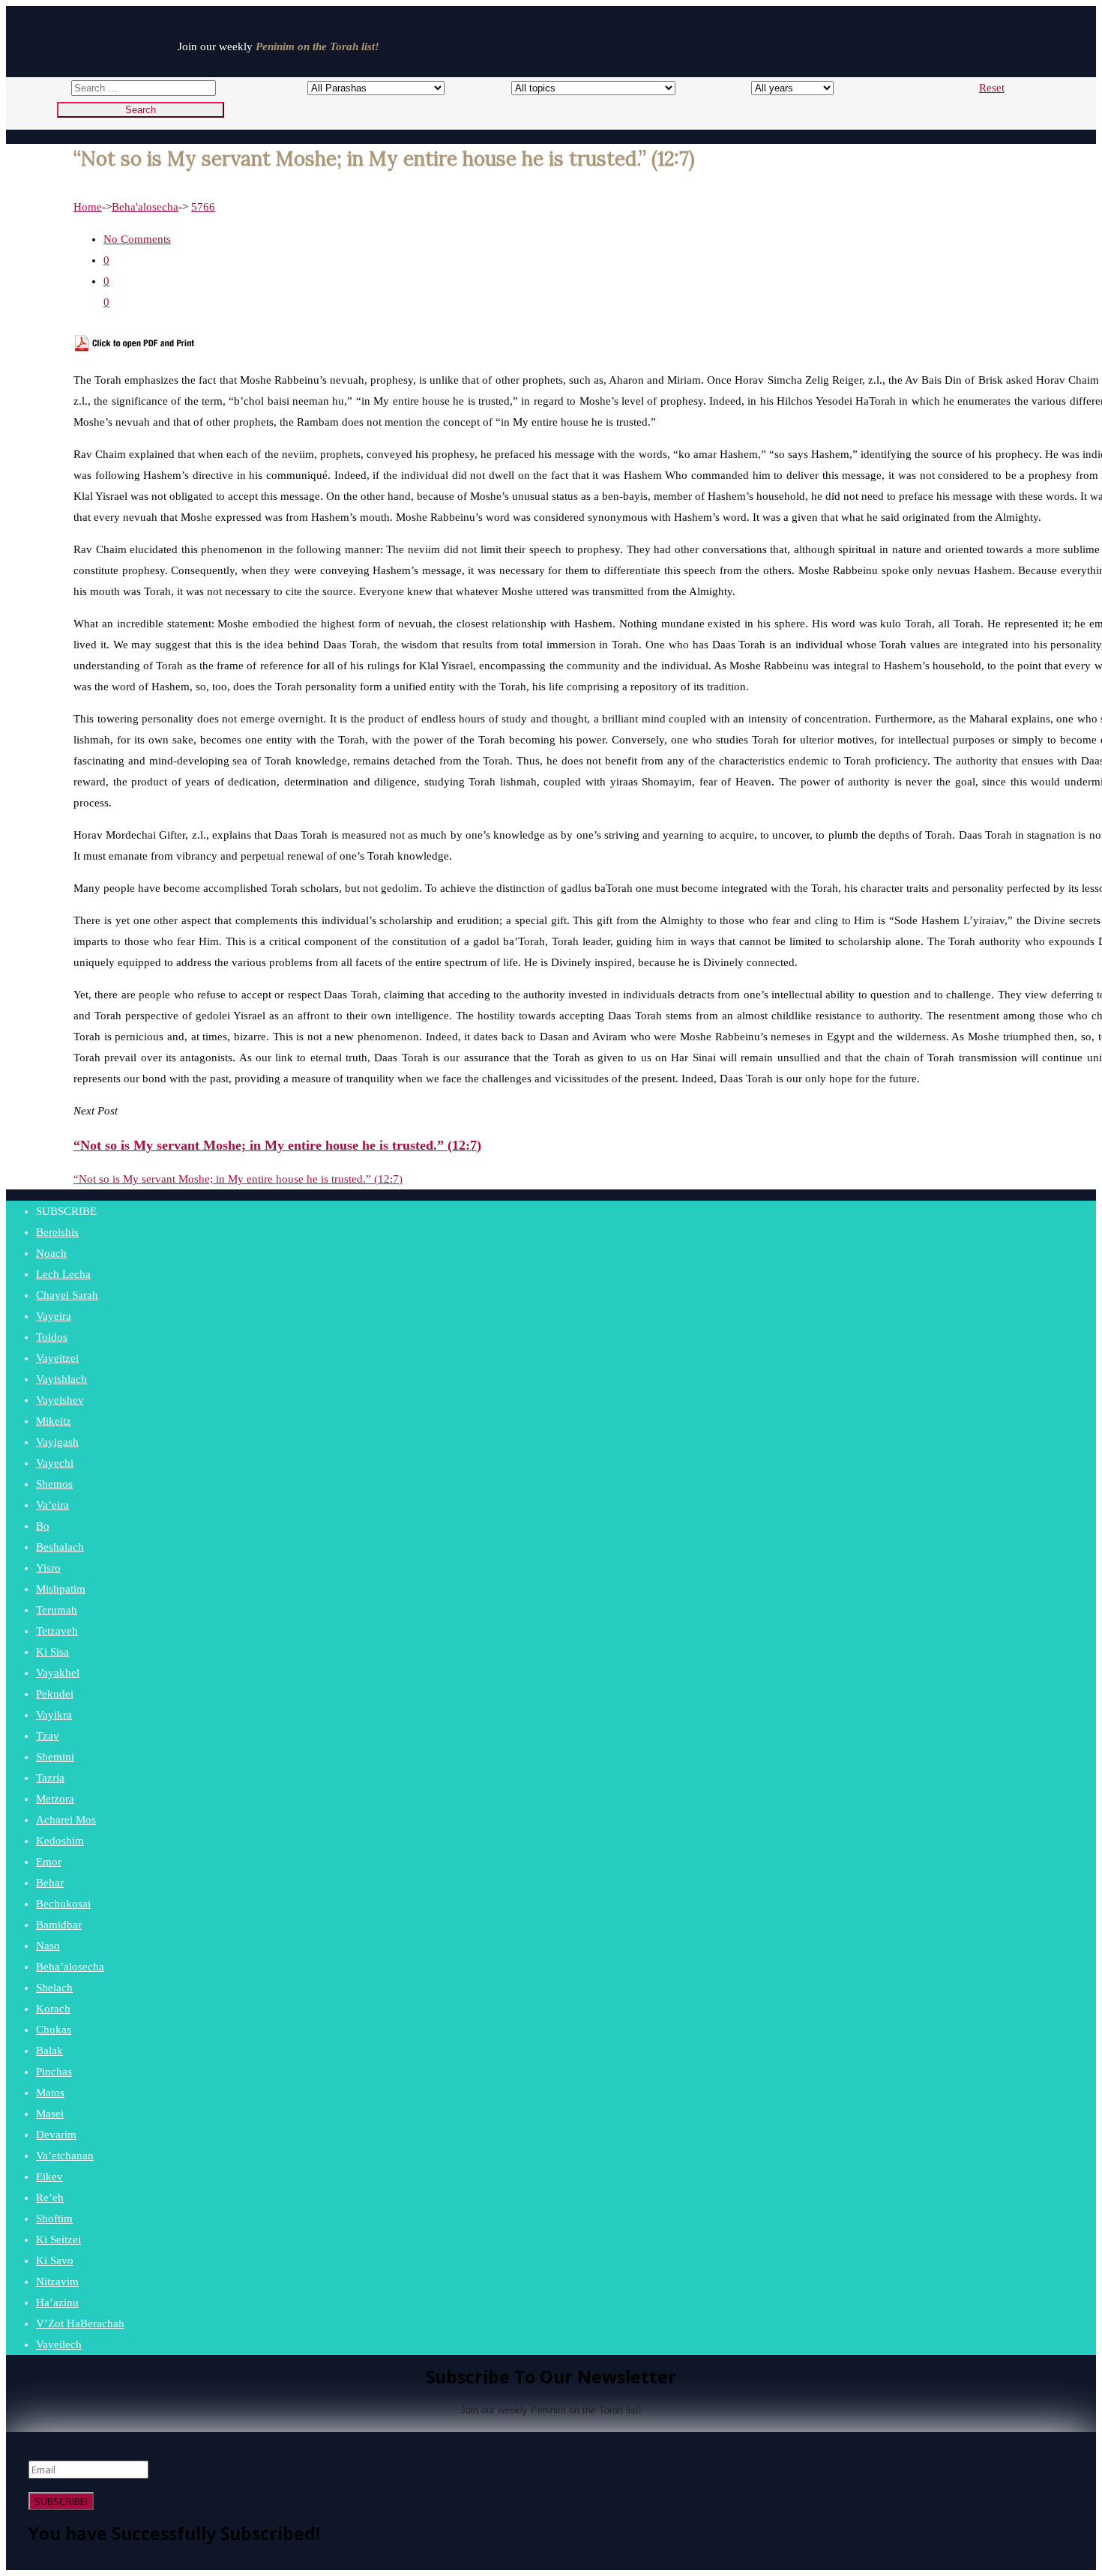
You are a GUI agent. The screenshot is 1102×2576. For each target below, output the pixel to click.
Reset (992, 88)
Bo (43, 1526)
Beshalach (60, 1547)
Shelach (54, 1988)
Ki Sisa (52, 1652)
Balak (49, 2051)
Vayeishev (60, 1400)
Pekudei (55, 1694)
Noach (51, 1253)
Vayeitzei (57, 1358)
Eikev (49, 2177)
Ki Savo (55, 2260)
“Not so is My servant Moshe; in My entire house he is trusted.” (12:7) (238, 1179)
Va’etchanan (65, 2156)
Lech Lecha (63, 1274)
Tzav (48, 1736)
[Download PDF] (135, 348)
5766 (203, 207)
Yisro (48, 1568)
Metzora (55, 1799)
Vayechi (55, 1463)
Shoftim (54, 2218)
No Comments (137, 239)
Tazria (50, 1778)
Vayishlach (61, 1379)
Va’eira (52, 1505)
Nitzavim (57, 2281)
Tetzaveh (57, 1631)
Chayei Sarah (67, 1295)
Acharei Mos (66, 1820)
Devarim (56, 2135)
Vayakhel (58, 1673)
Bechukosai (63, 1904)
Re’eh (50, 2198)
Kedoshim (60, 1841)
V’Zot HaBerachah (80, 2323)
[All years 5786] (779, 88)
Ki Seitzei (58, 2239)
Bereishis (57, 1232)
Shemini (55, 1757)
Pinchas (54, 2072)
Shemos (54, 1484)
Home (88, 207)
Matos (50, 2093)
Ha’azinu (57, 2302)
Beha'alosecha (145, 207)
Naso (48, 1946)
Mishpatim (61, 1589)
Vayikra (54, 1715)
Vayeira (54, 1316)
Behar (50, 1883)
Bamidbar (59, 1925)
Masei (50, 2114)
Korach (53, 2009)
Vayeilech (59, 2344)
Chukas (54, 2030)
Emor (49, 1862)
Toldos (52, 1337)
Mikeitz (54, 1421)
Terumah (57, 1610)
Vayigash (57, 1442)
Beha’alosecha (70, 1967)
